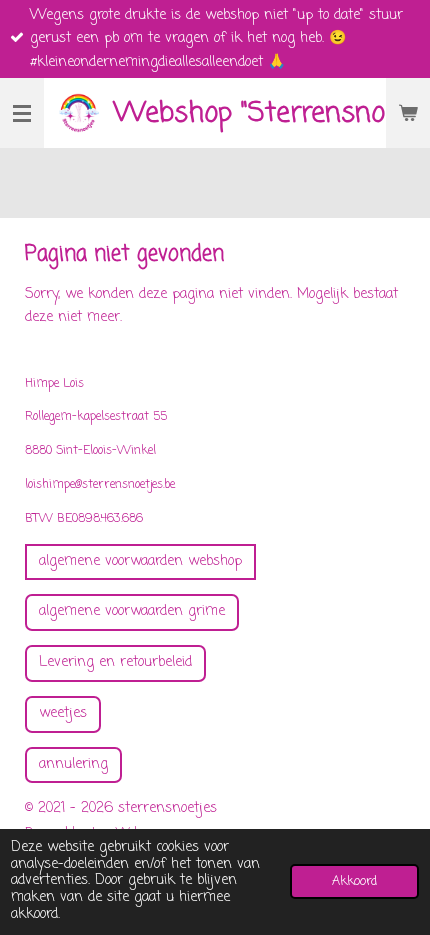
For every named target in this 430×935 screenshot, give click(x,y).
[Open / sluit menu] (22, 113)
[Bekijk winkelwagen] (408, 113)
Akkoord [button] (354, 881)
